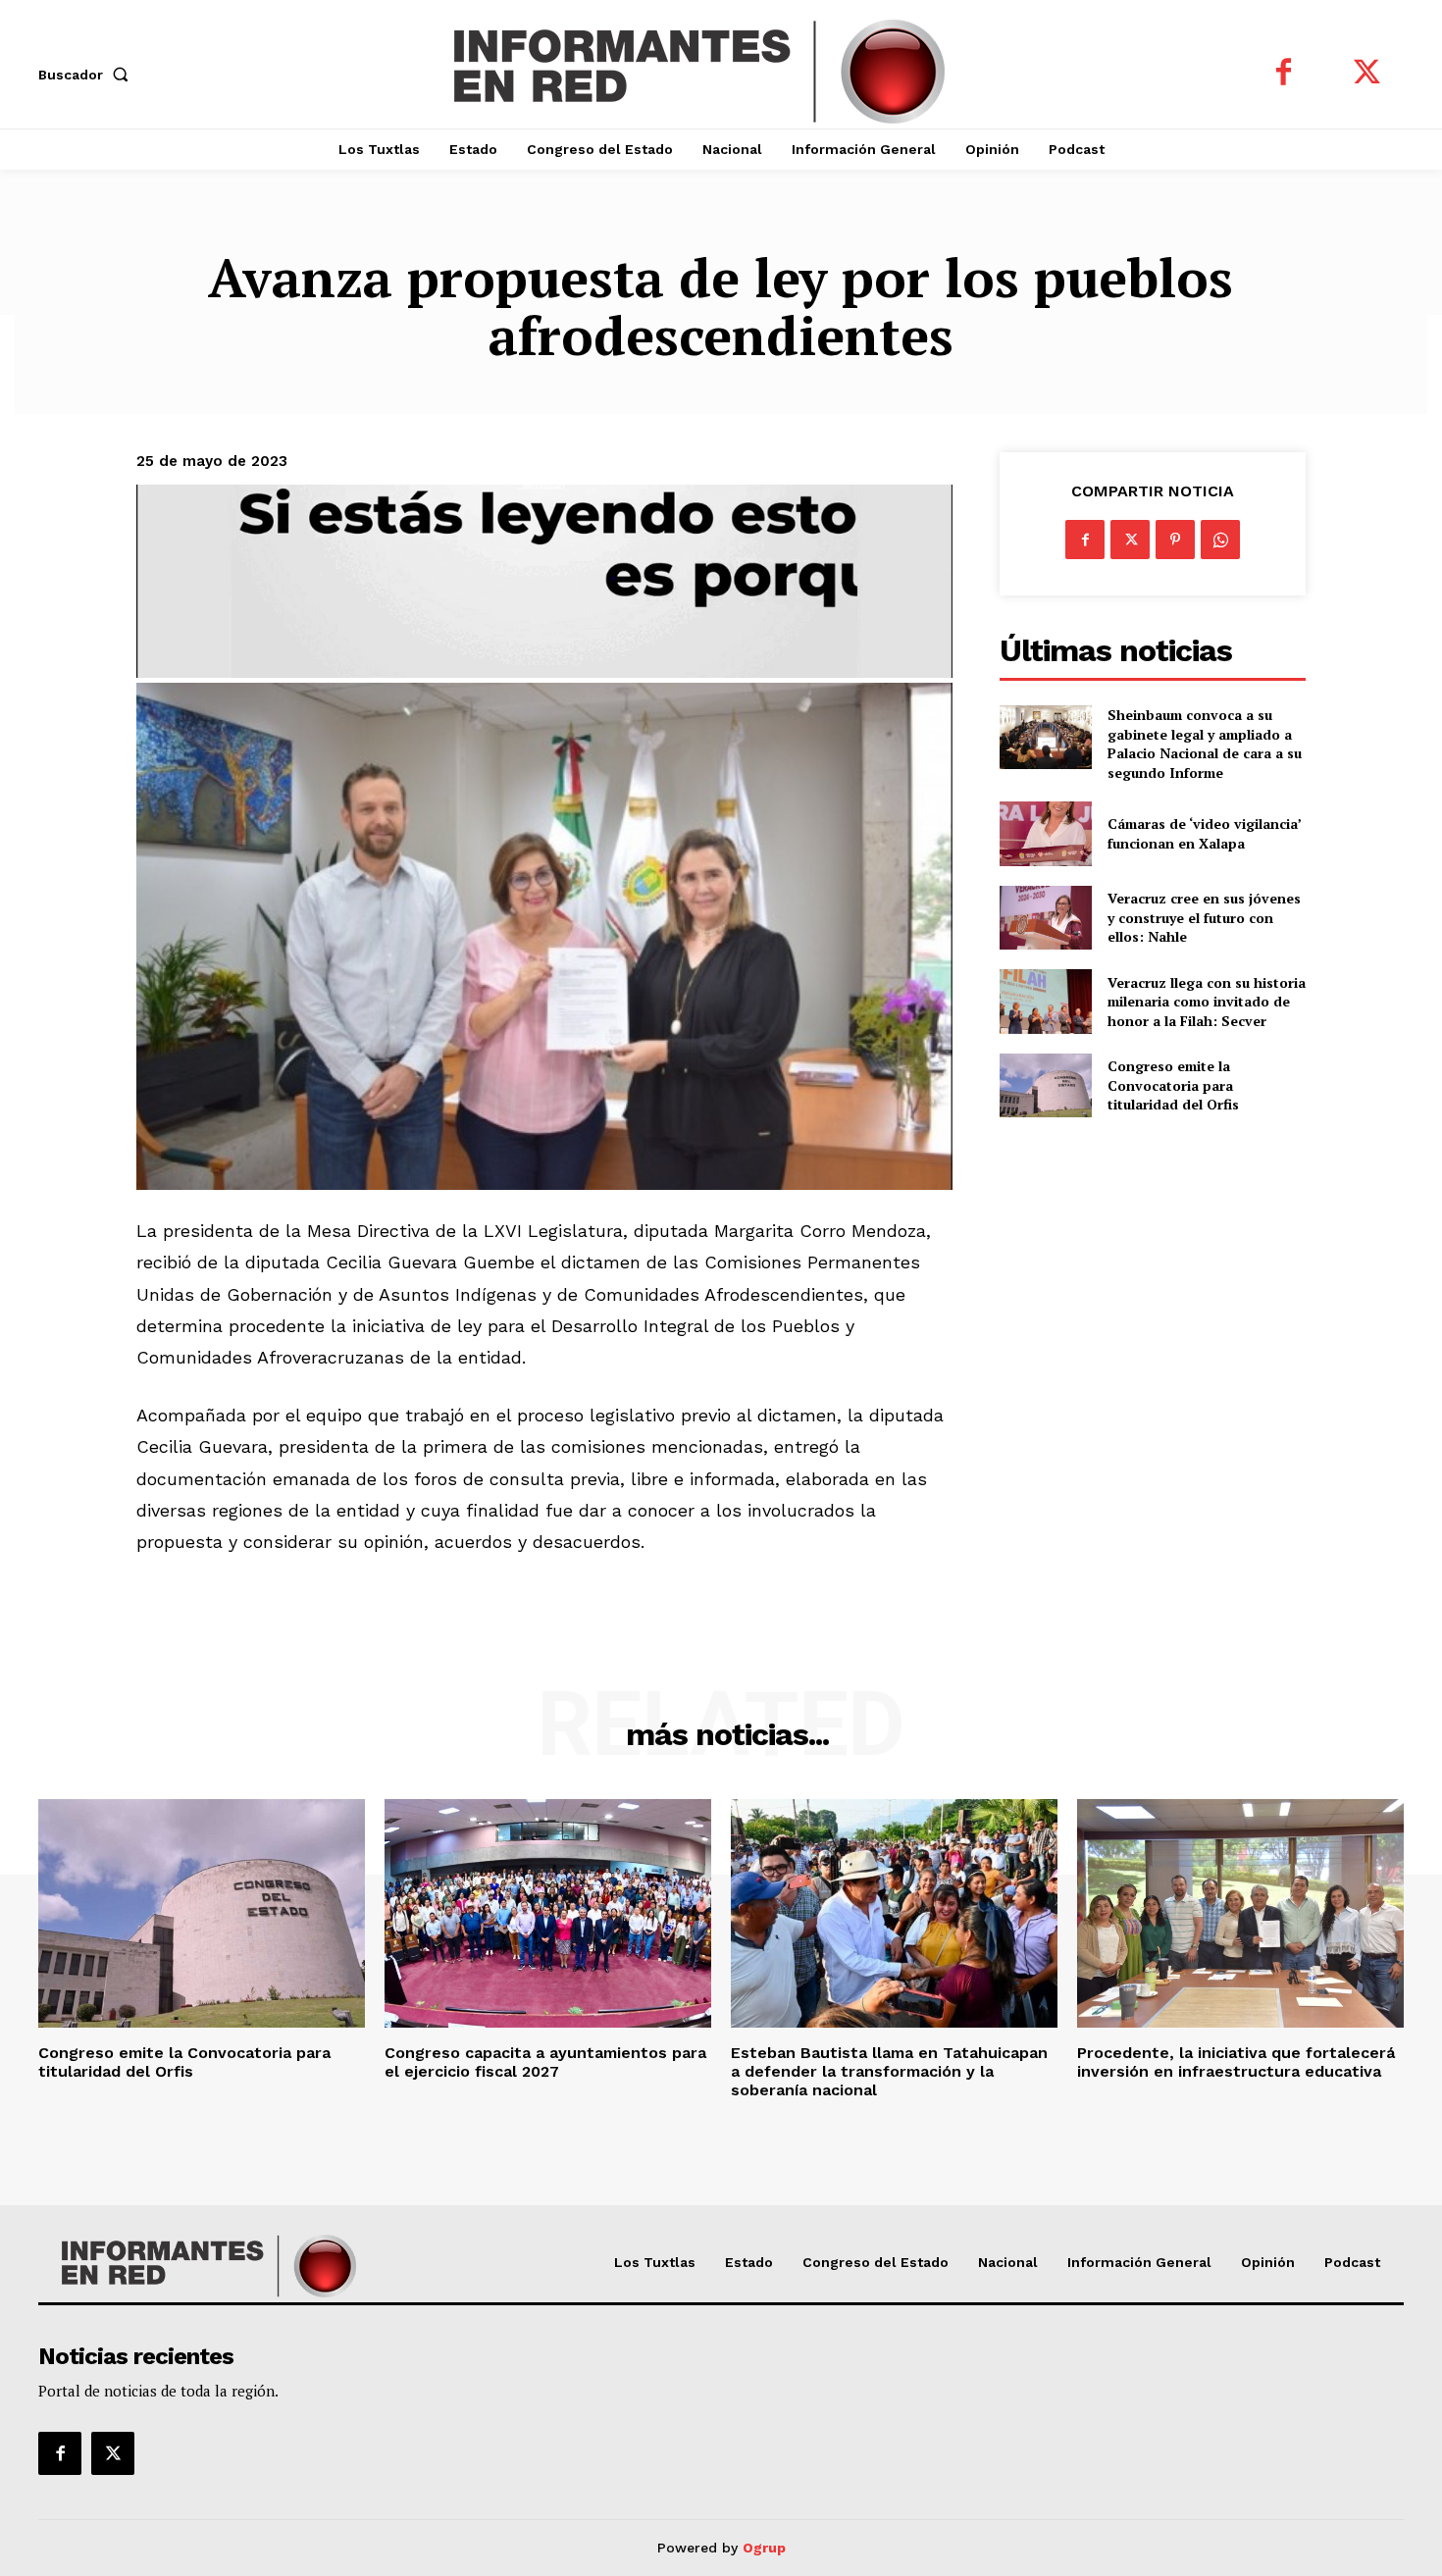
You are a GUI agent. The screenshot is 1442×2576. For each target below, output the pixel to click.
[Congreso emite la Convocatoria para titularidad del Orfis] (1045, 1085)
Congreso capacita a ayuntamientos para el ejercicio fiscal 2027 (545, 2062)
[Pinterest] (1175, 540)
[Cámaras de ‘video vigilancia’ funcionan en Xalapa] (1045, 833)
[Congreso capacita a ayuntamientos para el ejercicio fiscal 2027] (548, 1913)
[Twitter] (1367, 74)
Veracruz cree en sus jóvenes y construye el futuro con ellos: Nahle (1204, 917)
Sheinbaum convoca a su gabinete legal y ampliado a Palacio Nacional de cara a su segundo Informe (1205, 744)
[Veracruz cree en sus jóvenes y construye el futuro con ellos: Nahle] (1045, 918)
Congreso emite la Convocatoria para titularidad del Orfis (1173, 1085)
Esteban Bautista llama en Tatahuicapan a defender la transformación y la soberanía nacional (889, 2071)
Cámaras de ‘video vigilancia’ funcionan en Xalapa (1205, 833)
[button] (87, 75)
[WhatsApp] (1220, 540)
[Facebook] (1284, 74)
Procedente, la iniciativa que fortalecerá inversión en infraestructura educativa (1236, 2062)
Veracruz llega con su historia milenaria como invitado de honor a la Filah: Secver (1207, 1002)
